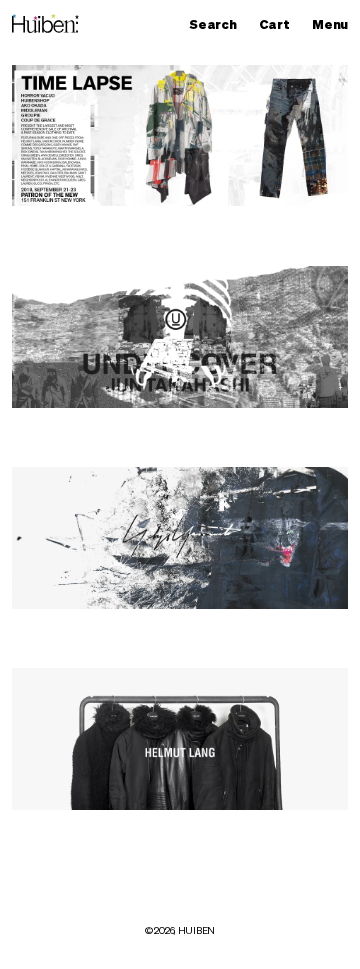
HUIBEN (196, 931)
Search (217, 25)
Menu (335, 25)
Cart (279, 25)
